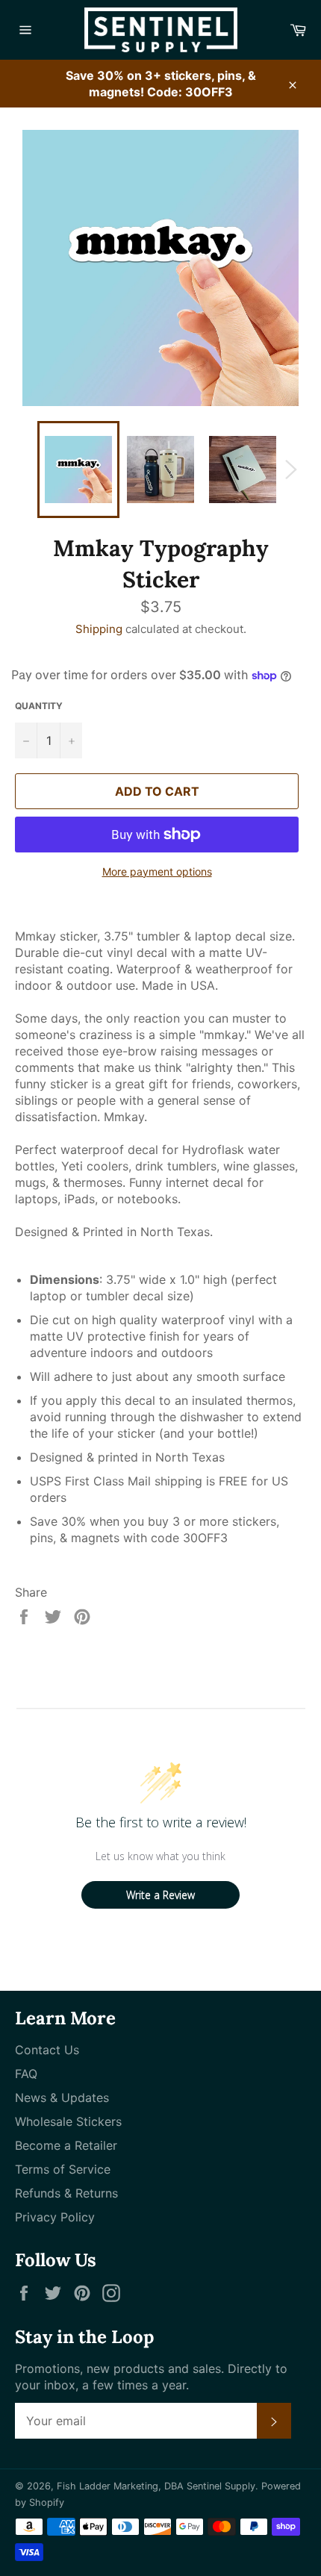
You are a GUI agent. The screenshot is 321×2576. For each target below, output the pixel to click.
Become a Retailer (66, 2145)
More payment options (157, 871)
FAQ (26, 2074)
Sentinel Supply (221, 2486)
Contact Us (47, 2050)
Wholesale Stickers (68, 2121)
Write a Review (160, 1895)
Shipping (99, 629)
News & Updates (62, 2098)
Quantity (39, 706)
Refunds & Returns (66, 2193)
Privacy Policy (55, 2217)
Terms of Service (63, 2169)
